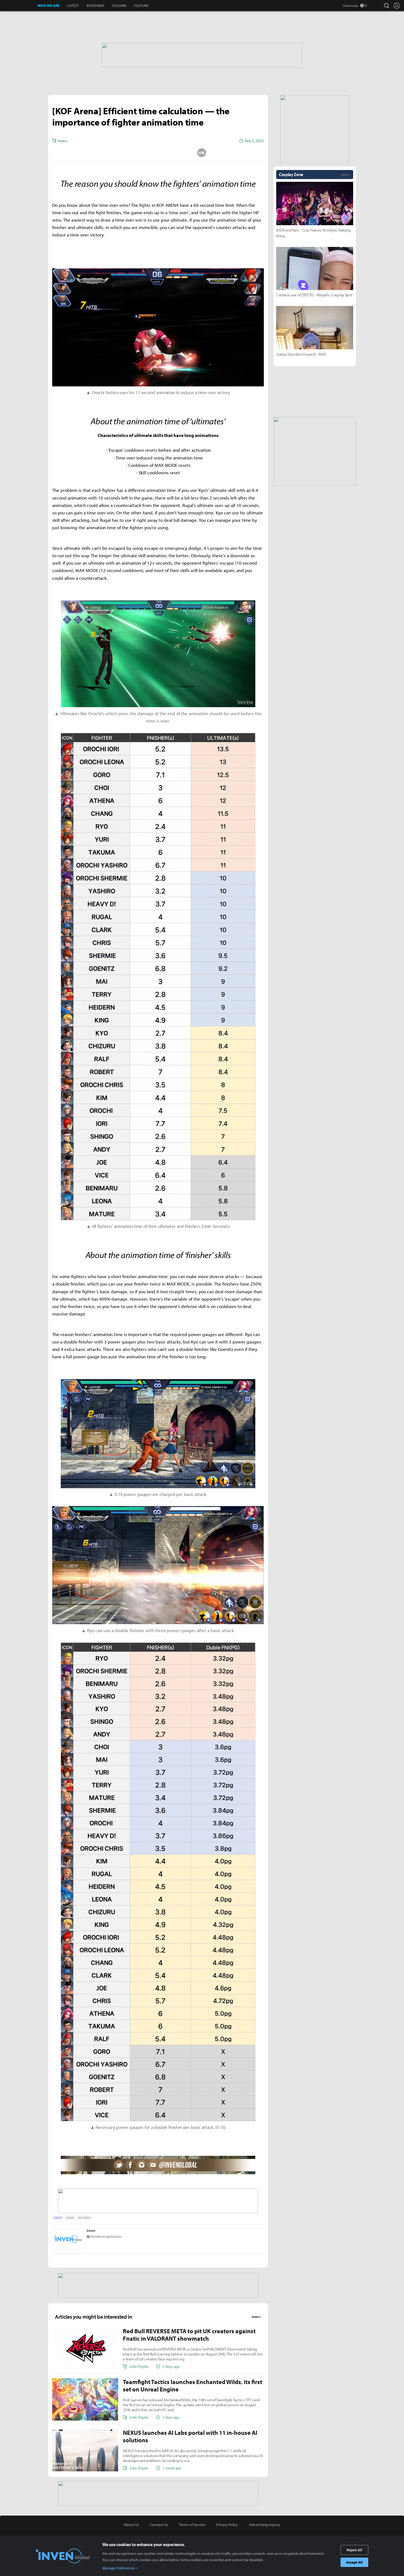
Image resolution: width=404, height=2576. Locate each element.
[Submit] (158, 153)
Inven (91, 2231)
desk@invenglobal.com (106, 2236)
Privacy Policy (227, 2525)
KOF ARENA (85, 2218)
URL (202, 153)
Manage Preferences (119, 2568)
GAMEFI (58, 2218)
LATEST (73, 5)
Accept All (354, 2562)
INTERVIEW (95, 5)
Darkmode (351, 5)
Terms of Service (192, 2525)
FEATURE (141, 5)
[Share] (136, 153)
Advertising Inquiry (265, 2525)
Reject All (354, 2550)
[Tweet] (114, 153)
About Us (131, 2525)
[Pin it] (180, 153)
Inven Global (19, 5)
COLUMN (119, 5)
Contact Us (159, 2525)
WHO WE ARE (48, 5)
